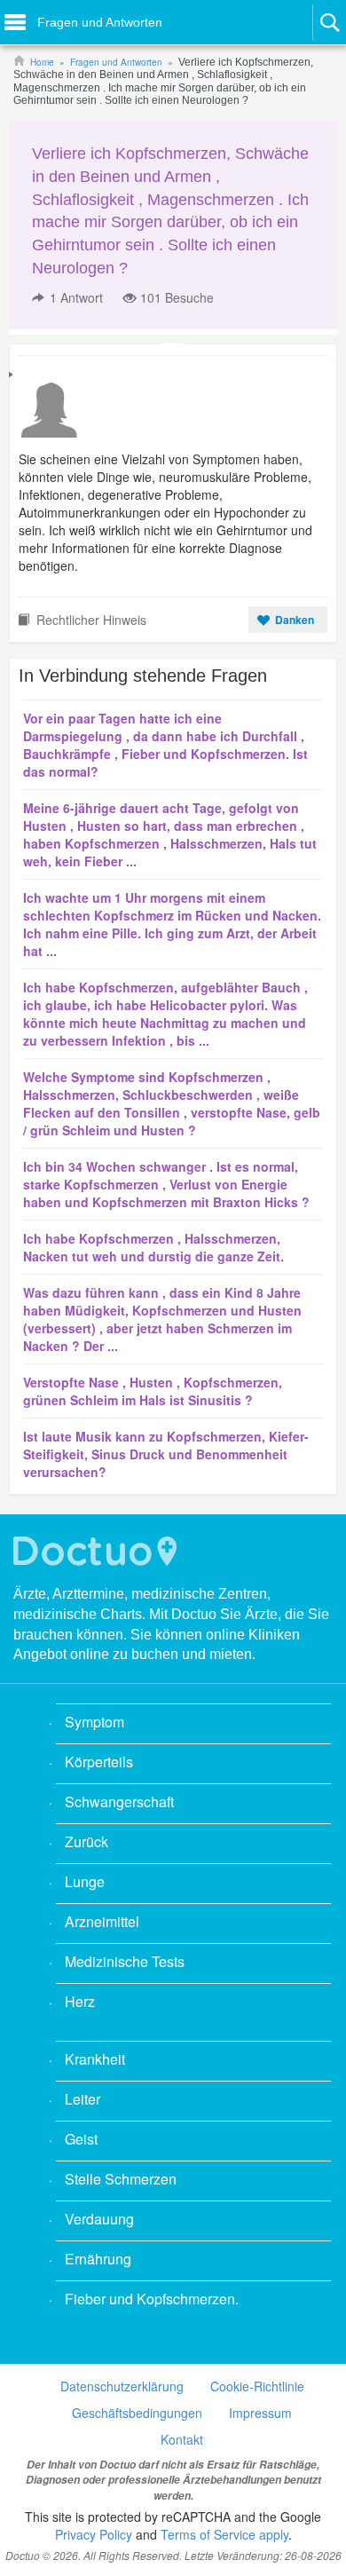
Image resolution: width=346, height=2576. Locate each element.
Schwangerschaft (119, 1802)
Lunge (85, 1881)
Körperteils (99, 1762)
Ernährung (98, 2259)
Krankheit (95, 2059)
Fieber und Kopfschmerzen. (152, 2299)
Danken (295, 620)
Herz (82, 2001)
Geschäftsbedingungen (137, 2413)
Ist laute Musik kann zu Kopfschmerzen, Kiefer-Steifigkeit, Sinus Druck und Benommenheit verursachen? (166, 1454)
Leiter (83, 2099)
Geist (81, 2139)
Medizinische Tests (125, 1961)
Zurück (86, 1841)
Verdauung (99, 2219)
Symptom (94, 1722)
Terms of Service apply (224, 2534)
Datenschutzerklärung (122, 2386)
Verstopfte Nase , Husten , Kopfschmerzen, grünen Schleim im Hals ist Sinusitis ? (153, 1391)
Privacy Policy (94, 2534)
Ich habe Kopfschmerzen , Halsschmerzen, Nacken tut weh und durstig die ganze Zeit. (153, 1247)
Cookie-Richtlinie (257, 2386)
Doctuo (98, 1551)
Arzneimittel (102, 1921)
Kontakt (182, 2439)
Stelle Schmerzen (121, 2179)
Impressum (260, 2413)
